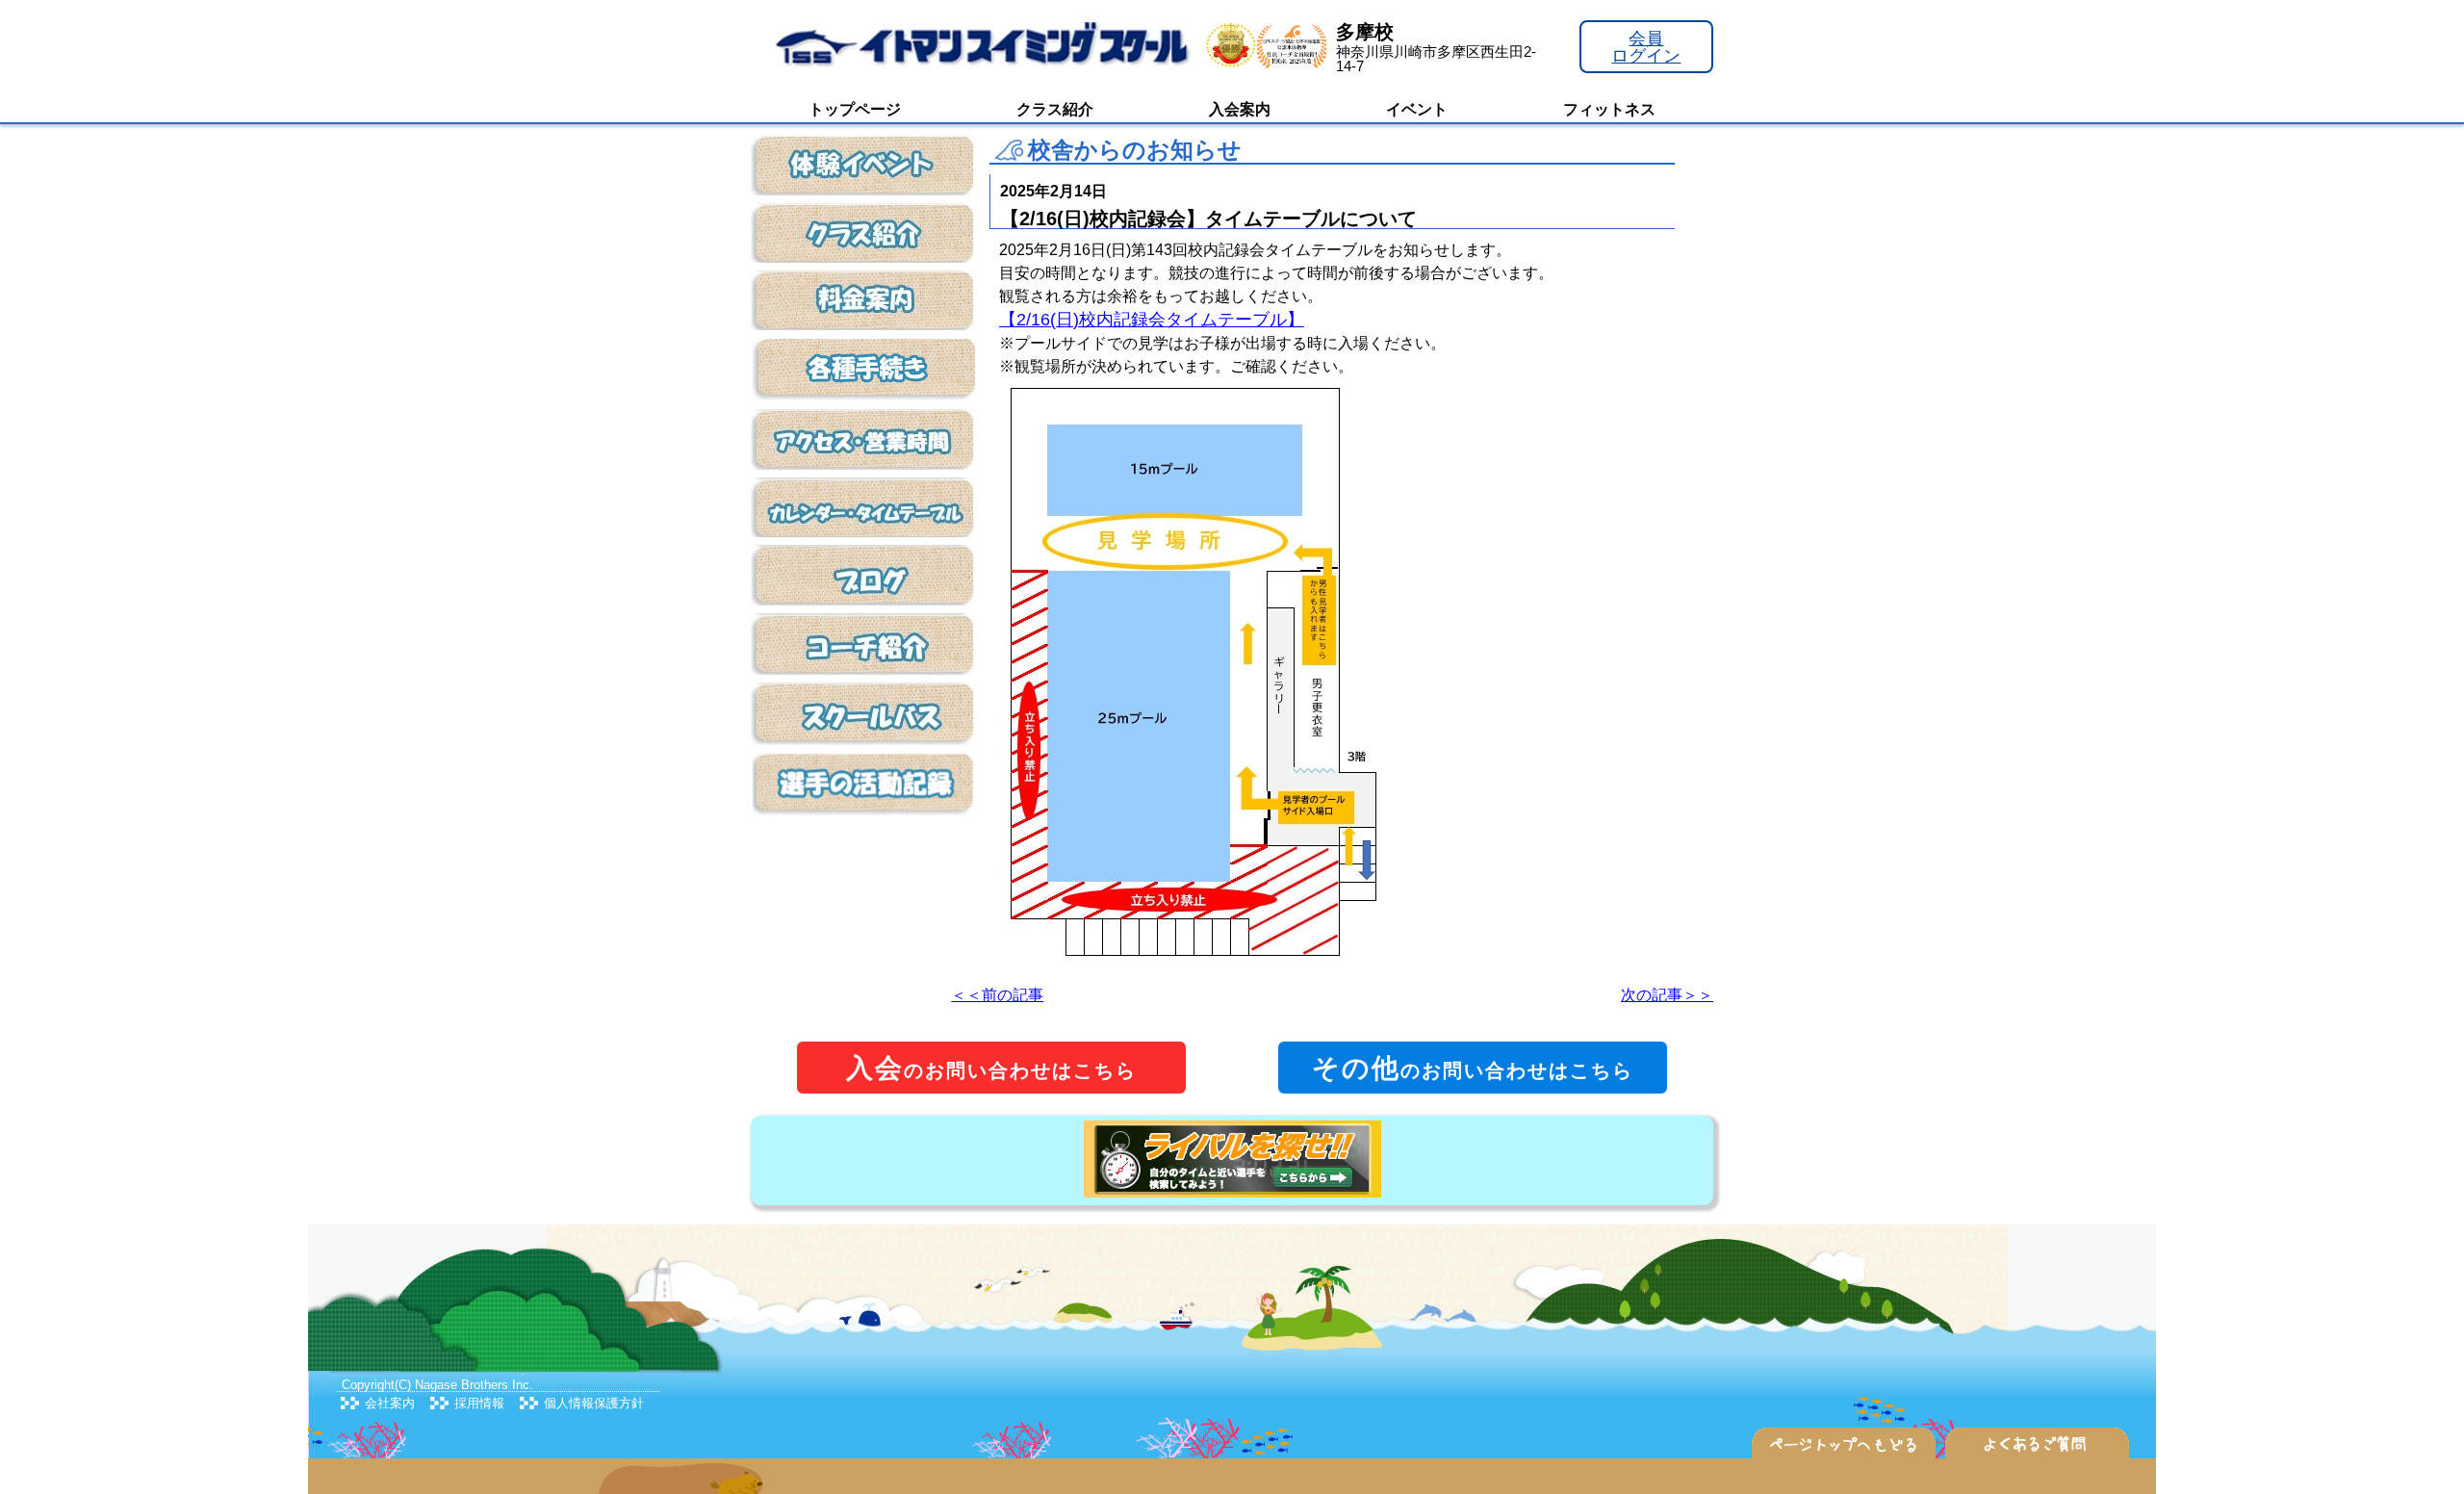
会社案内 (390, 1403)
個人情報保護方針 (594, 1403)
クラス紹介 (1055, 109)
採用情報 (479, 1403)
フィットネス (1609, 109)
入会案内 (1240, 109)
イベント (1417, 109)
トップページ (855, 109)
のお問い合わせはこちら (991, 1068)
